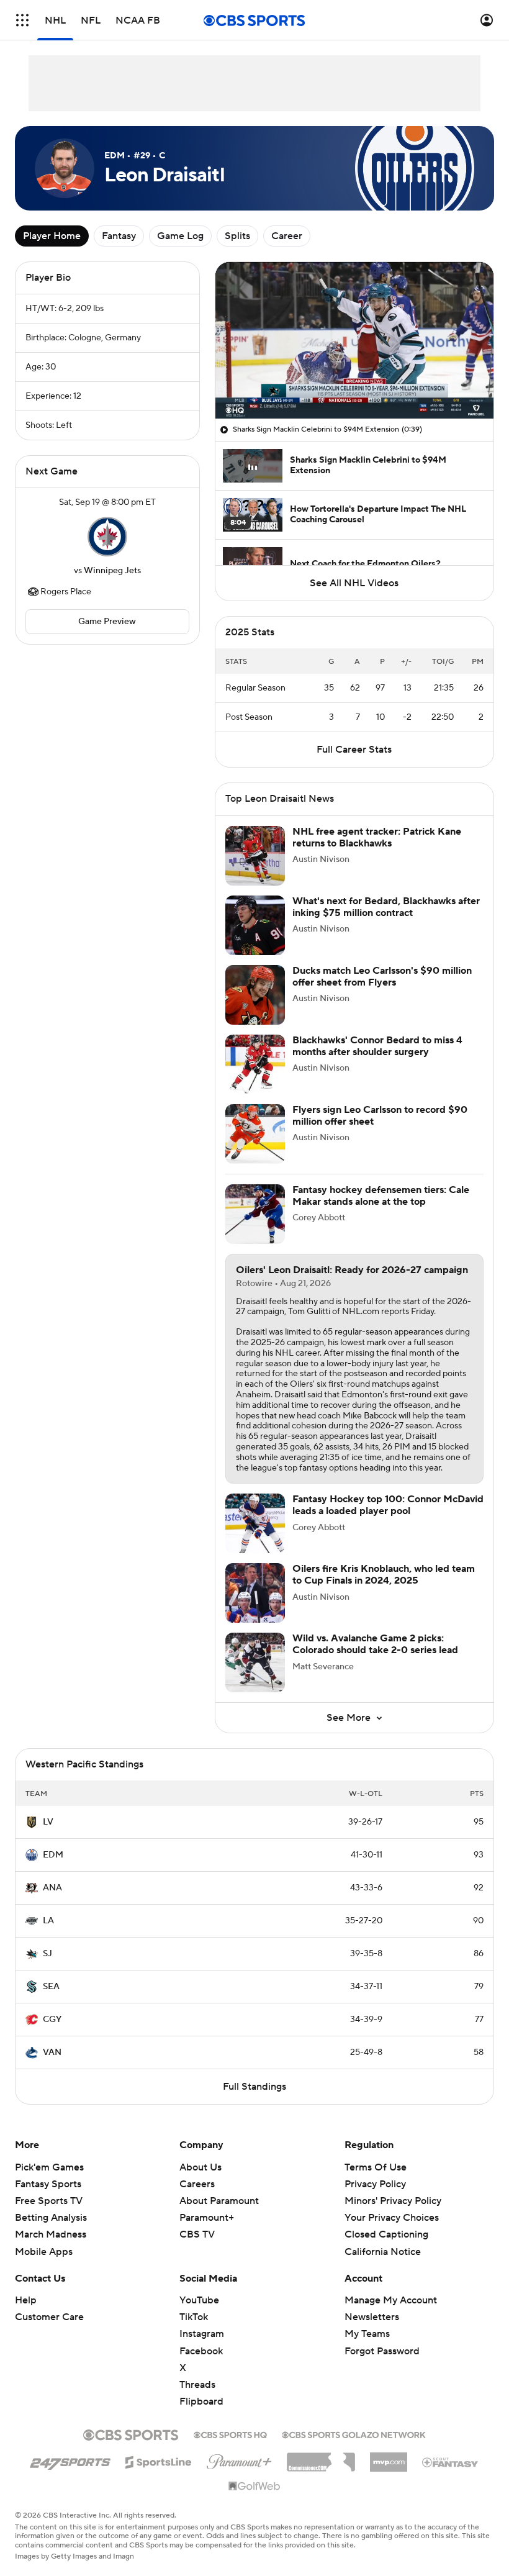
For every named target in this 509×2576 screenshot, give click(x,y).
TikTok (194, 2317)
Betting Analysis (51, 2218)
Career (287, 236)
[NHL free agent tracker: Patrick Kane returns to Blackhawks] (255, 856)
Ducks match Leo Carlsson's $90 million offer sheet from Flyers (382, 977)
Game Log (180, 236)
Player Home (52, 236)
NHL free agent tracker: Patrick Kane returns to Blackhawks (377, 837)
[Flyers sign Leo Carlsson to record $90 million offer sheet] (255, 1134)
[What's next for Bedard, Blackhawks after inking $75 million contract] (255, 925)
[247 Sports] (70, 2460)
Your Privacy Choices (392, 2218)
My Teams (367, 2334)
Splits (237, 236)
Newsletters (372, 2317)
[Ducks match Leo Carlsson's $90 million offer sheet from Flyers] (255, 995)
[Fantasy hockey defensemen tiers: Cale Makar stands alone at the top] (255, 1214)
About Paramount (219, 2201)
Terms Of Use (376, 2167)
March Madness (51, 2234)
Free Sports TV (49, 2201)
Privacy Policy (375, 2184)
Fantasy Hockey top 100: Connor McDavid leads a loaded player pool (388, 1505)
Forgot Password (382, 2351)
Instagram (202, 2334)
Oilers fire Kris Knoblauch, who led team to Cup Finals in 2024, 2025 (384, 1575)
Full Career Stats (354, 750)
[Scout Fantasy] (451, 2462)
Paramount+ (207, 2218)
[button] (22, 20)
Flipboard (201, 2401)
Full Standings (254, 2087)
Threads (197, 2385)
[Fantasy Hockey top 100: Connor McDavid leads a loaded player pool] (255, 1523)
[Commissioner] (321, 2457)
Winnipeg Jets (112, 571)
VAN (52, 2052)
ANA (52, 1888)
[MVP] (389, 2457)
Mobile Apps (44, 2252)
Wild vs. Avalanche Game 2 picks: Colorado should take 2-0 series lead (375, 1644)
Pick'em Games (49, 2167)
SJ (47, 1954)
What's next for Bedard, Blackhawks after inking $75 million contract (386, 907)
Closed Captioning (386, 2234)
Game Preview (107, 622)
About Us (200, 2167)
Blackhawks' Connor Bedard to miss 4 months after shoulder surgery (377, 1046)
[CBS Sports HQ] (230, 2434)
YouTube (199, 2300)
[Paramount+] (239, 2459)
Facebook (201, 2351)
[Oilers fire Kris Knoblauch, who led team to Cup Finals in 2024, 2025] (255, 1593)
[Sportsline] (159, 2460)
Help (26, 2300)
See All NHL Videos (354, 583)
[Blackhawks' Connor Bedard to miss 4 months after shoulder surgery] (255, 1064)
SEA (51, 1987)
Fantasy (119, 236)
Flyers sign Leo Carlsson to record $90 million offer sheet (380, 1116)
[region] (354, 340)
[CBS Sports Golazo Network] (354, 2434)
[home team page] (107, 537)
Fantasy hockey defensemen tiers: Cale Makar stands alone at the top (381, 1196)
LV (48, 1822)
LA (48, 1921)
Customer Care (49, 2317)
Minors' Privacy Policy (393, 2201)
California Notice (383, 2252)
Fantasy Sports (48, 2184)
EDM (53, 1855)
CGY (52, 2020)
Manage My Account (391, 2300)
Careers (197, 2184)
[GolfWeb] (254, 2487)
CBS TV (197, 2234)
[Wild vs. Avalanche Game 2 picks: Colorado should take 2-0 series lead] (255, 1662)
